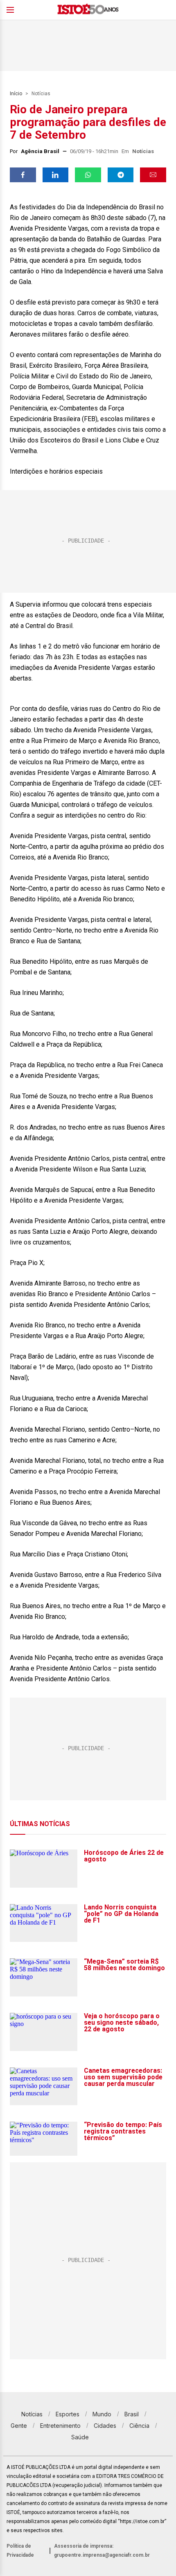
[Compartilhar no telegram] (121, 175)
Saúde (80, 2437)
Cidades (105, 2426)
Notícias (41, 94)
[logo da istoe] (88, 10)
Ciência (139, 2426)
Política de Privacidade (20, 2551)
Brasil (132, 2414)
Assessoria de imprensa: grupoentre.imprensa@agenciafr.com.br (102, 2551)
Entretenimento (60, 2426)
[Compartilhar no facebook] (23, 175)
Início (16, 94)
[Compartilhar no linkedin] (56, 175)
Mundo (102, 2414)
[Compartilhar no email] (153, 175)
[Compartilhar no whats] (88, 175)
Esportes (68, 2414)
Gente (19, 2426)
